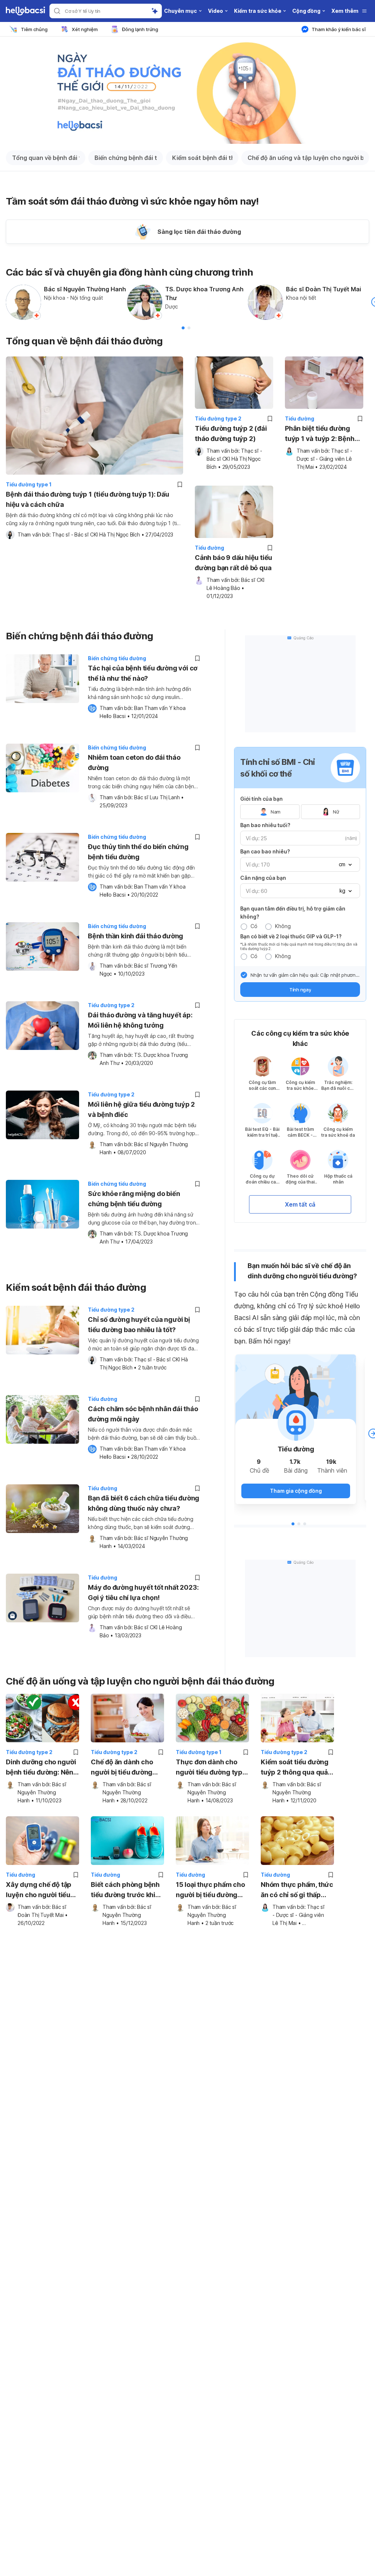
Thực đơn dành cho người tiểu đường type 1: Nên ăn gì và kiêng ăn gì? (212, 1768)
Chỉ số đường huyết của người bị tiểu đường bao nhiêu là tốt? (139, 1325)
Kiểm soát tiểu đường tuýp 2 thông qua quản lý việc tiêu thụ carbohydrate (296, 1768)
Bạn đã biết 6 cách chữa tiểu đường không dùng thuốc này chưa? (144, 1503)
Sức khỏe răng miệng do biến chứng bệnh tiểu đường (134, 1199)
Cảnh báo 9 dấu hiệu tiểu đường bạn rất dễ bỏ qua (233, 563)
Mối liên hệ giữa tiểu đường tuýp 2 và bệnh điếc (141, 1109)
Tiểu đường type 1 (29, 484)
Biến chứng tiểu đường (117, 658)
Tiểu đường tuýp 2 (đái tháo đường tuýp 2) (231, 433)
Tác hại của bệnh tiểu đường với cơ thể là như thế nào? (143, 673)
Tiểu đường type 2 (218, 418)
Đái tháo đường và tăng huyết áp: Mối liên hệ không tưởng (140, 1020)
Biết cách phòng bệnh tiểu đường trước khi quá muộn (125, 1890)
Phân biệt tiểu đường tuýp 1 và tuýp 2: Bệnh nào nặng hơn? (320, 434)
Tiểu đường (300, 418)
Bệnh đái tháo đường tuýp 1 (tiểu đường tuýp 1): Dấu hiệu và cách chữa (88, 499)
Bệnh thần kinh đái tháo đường (135, 936)
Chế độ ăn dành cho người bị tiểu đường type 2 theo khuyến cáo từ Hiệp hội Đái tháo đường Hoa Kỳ (122, 1768)
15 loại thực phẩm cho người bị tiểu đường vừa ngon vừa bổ (210, 1890)
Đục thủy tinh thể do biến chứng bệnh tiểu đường (138, 852)
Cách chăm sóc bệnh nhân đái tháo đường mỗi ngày (143, 1414)
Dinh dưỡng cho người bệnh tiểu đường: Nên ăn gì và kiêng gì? (41, 1768)
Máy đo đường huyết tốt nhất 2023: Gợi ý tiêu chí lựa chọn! (143, 1592)
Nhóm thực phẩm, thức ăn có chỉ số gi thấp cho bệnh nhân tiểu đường (297, 1890)
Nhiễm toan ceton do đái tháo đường (134, 762)
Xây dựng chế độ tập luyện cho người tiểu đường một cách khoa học (40, 1890)
